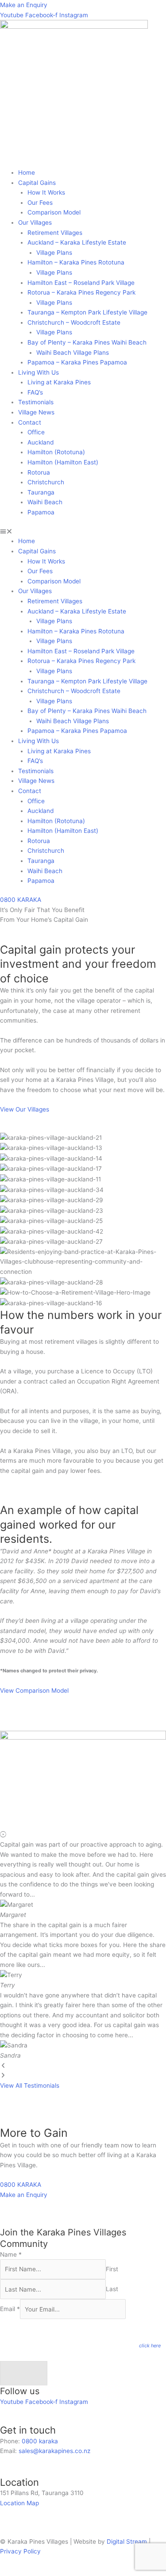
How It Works (46, 192)
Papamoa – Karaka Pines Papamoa (77, 362)
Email (10, 2309)
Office (36, 432)
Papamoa (41, 512)
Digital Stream (128, 2541)
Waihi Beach (45, 502)
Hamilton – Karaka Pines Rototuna (76, 262)
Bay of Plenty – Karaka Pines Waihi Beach (87, 342)
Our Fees (40, 203)
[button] (83, 531)
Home (27, 172)
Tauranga (41, 492)
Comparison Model (54, 212)
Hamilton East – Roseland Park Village (81, 283)
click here (150, 2346)
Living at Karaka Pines (59, 382)
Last (112, 2289)
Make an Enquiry (24, 5)
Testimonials (36, 402)
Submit (24, 2373)
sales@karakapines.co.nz (54, 2451)
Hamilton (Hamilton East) (63, 462)
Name (11, 2254)
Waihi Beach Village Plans (73, 353)
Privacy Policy (20, 2551)
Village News (36, 412)
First (112, 2269)
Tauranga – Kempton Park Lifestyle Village (87, 312)
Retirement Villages (55, 233)
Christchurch (46, 482)
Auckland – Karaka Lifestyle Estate (77, 242)
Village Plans (54, 253)
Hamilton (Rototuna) (56, 452)
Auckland (41, 442)
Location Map (19, 2503)
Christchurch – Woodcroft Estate (74, 322)
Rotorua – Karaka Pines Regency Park (81, 292)
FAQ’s (35, 392)
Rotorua (39, 472)
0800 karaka (40, 2441)
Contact (30, 422)
